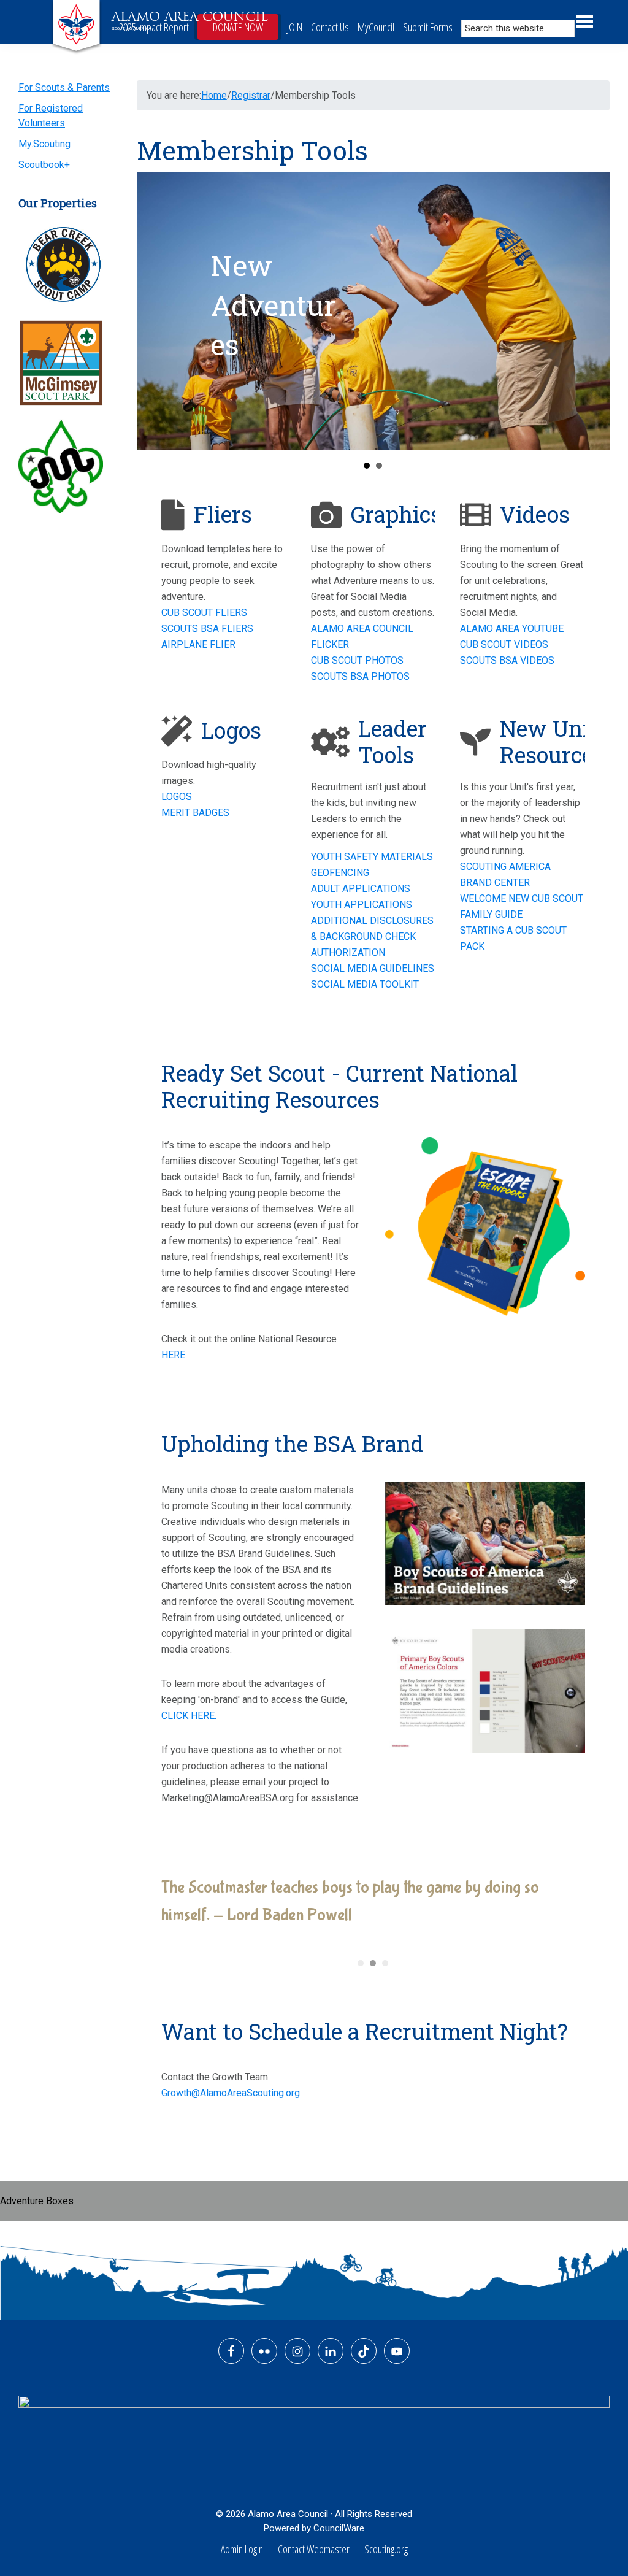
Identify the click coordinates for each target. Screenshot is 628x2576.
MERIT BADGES (195, 813)
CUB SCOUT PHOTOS (357, 660)
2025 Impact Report (154, 27)
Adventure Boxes (37, 2201)
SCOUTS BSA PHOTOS (360, 676)
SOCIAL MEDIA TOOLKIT (365, 984)
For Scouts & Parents (64, 87)
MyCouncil (376, 27)
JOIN (295, 27)
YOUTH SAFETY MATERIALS (372, 857)
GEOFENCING (340, 873)
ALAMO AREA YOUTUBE (512, 629)
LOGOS (177, 797)
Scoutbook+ (44, 165)
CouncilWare (339, 2528)
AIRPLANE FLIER (198, 644)
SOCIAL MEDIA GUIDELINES (373, 968)
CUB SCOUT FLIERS (204, 613)
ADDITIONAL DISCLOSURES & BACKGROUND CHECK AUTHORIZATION (372, 936)
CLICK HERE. (189, 1716)
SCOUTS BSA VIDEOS (507, 660)
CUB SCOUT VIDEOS (504, 644)
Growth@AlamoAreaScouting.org (231, 2093)
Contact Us (330, 27)
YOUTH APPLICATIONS (362, 905)
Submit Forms (428, 27)
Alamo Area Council (190, 17)
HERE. (174, 1355)
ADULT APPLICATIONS (361, 889)
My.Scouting (44, 144)
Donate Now (238, 27)
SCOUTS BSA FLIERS (207, 629)
